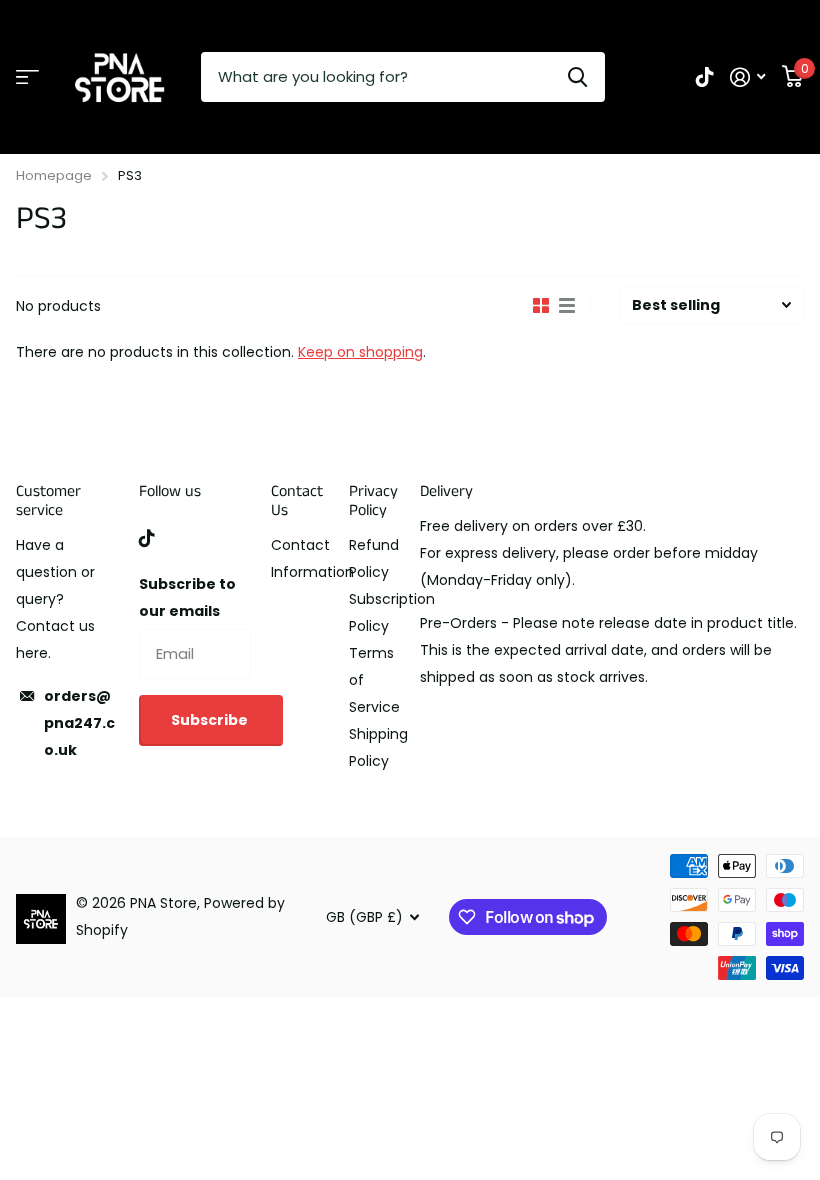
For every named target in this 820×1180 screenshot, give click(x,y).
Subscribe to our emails (187, 597)
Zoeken (577, 77)
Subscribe (211, 720)
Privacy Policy (373, 501)
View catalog (27, 77)
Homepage (54, 175)
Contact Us (297, 501)
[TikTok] (147, 538)
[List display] (567, 306)
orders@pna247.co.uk (79, 723)
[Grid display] (541, 306)
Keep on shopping (360, 352)
